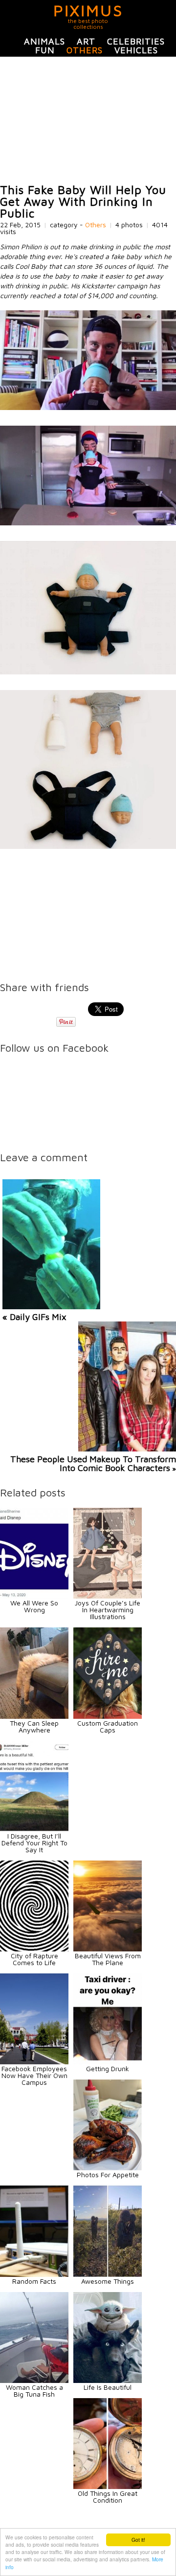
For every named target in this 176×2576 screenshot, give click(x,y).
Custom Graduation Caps (108, 1726)
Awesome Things (108, 2281)
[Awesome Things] (108, 2274)
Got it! (138, 2540)
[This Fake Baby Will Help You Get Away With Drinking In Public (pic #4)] (88, 846)
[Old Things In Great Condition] (108, 2486)
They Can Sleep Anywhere (34, 1726)
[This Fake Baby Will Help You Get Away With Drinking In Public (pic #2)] (88, 523)
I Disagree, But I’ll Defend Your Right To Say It (34, 1843)
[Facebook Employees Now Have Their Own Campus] (34, 2062)
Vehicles (136, 50)
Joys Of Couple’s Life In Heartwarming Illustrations (108, 1610)
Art (86, 41)
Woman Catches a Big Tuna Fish (34, 2391)
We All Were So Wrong (34, 1606)
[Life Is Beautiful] (108, 2380)
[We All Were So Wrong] (34, 1596)
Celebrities (136, 41)
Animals (44, 41)
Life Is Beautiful (108, 2387)
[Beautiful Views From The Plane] (108, 1949)
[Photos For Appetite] (108, 2168)
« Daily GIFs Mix (34, 1317)
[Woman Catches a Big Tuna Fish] (34, 2380)
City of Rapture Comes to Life (34, 1959)
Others (85, 50)
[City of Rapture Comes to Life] (34, 1949)
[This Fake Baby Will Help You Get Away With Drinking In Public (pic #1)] (88, 407)
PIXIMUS (88, 10)
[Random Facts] (34, 2274)
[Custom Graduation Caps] (108, 1716)
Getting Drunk (108, 2068)
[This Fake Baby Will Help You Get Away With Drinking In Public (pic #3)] (88, 672)
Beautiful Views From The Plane (108, 1959)
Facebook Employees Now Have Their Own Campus (34, 2075)
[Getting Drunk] (108, 2062)
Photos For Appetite (108, 2175)
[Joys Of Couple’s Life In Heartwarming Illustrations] (108, 1596)
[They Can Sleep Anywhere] (34, 1716)
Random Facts (34, 2281)
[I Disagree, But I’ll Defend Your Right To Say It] (34, 1829)
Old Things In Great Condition (108, 2497)
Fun (45, 50)
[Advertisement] (88, 120)
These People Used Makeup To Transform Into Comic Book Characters (93, 1463)
